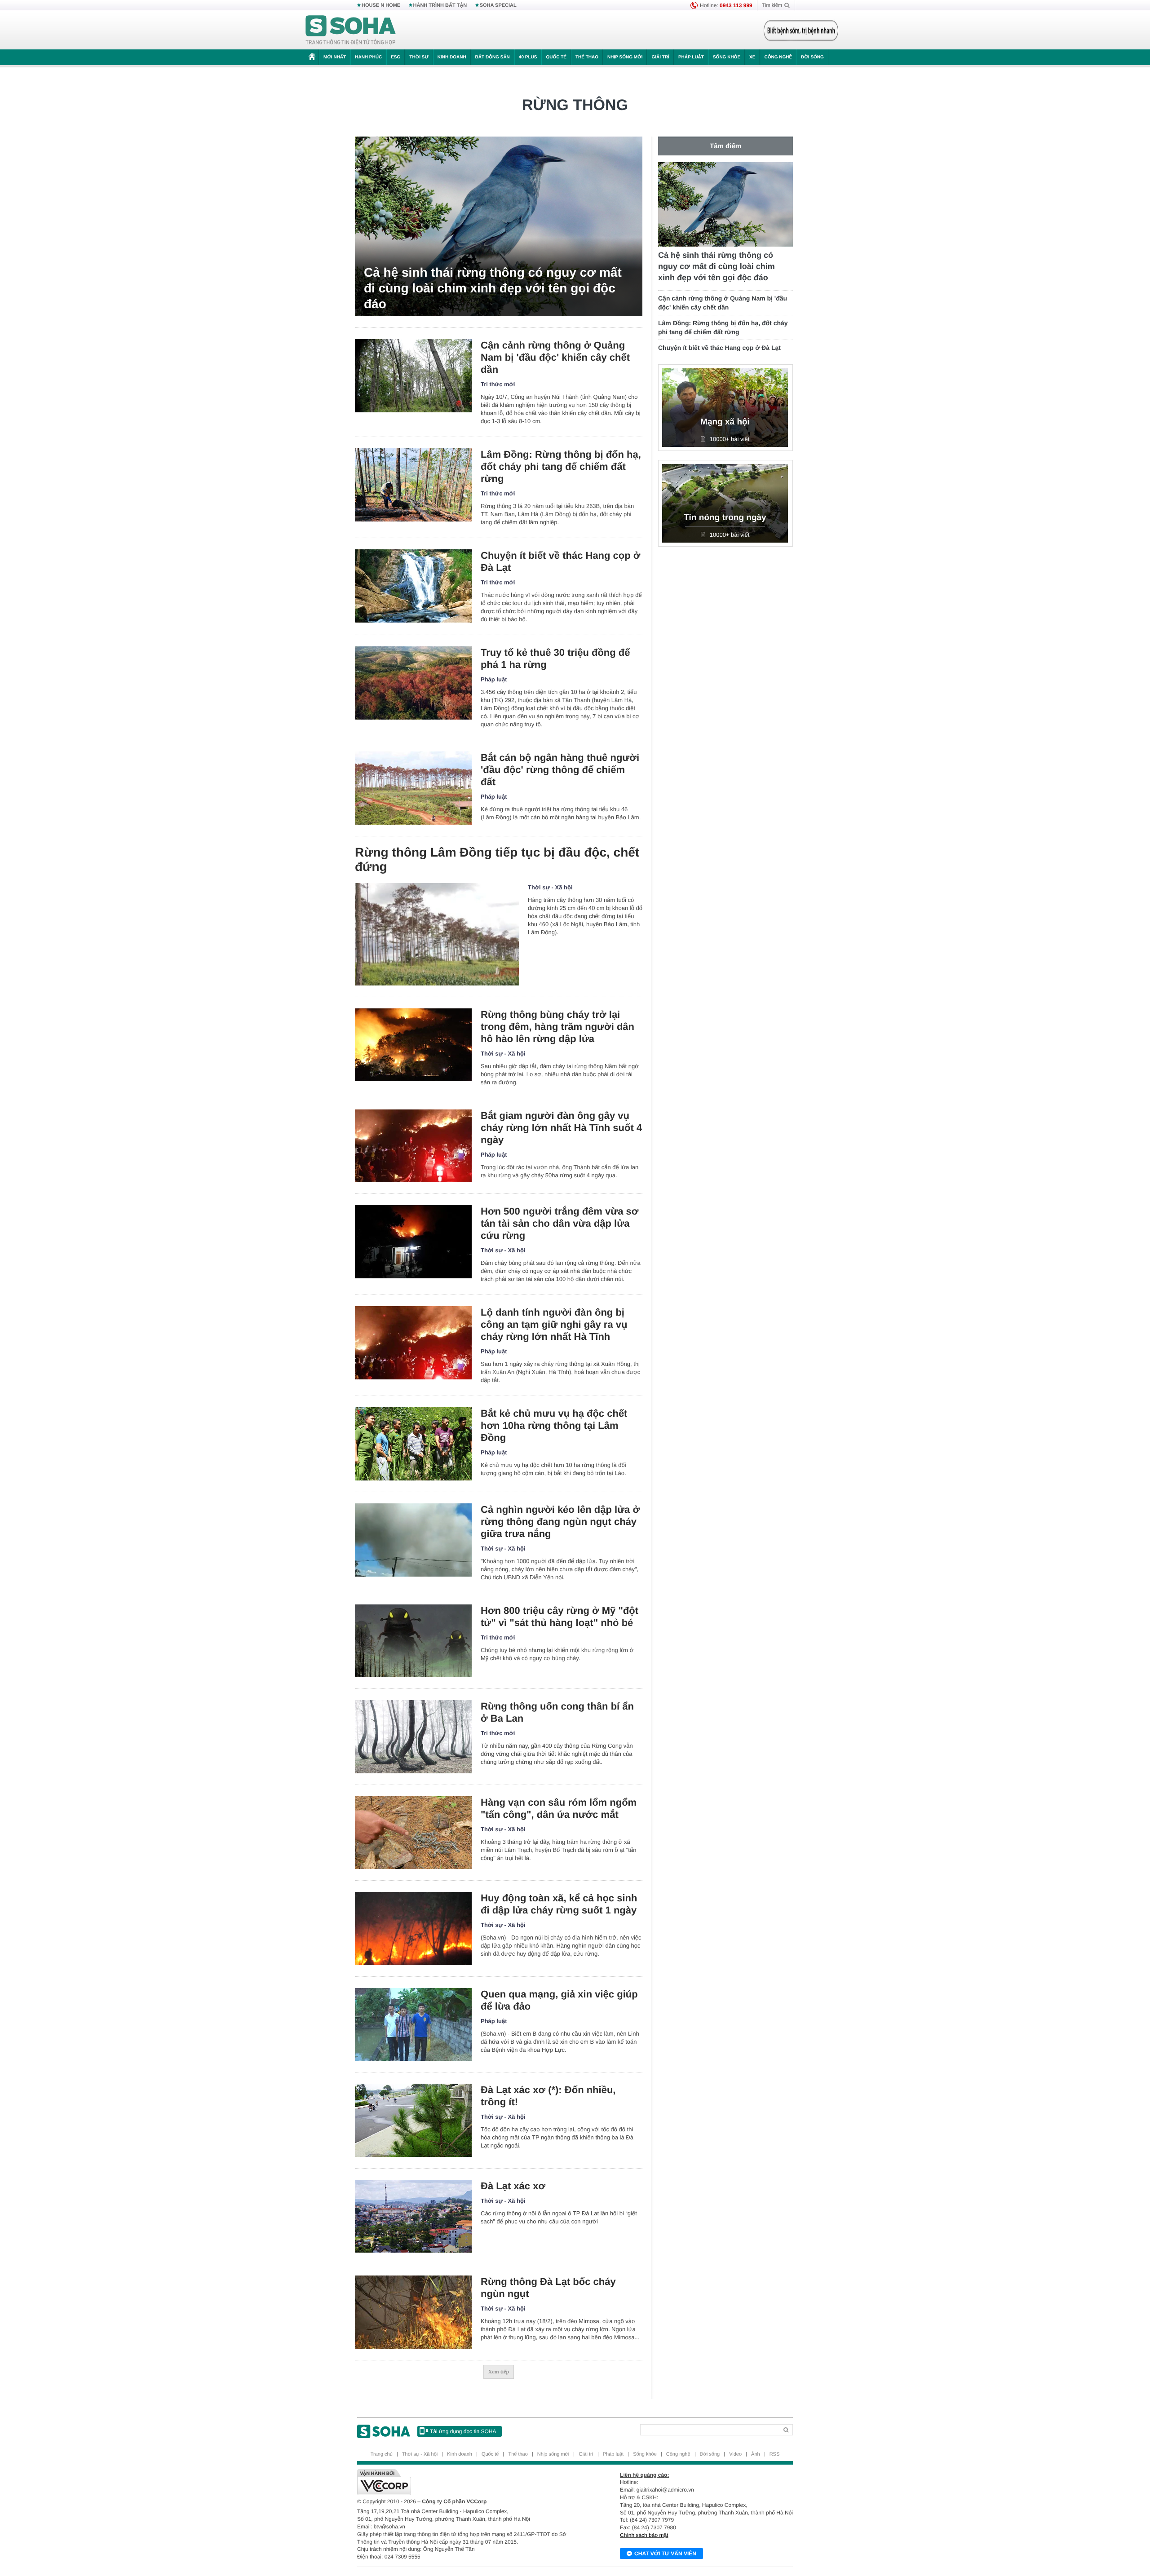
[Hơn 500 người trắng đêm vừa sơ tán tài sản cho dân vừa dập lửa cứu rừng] (413, 1242)
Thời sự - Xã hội (550, 887)
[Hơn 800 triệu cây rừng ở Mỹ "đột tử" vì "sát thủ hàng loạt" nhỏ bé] (413, 1641)
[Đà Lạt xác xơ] (413, 2216)
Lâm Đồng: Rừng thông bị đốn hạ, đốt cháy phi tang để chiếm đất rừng (561, 466)
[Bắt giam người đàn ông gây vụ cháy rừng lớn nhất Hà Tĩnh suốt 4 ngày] (413, 1146)
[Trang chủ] (351, 31)
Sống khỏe (727, 57)
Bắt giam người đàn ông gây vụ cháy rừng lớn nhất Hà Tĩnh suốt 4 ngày (561, 1128)
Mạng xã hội (725, 422)
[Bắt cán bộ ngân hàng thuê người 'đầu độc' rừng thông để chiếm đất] (413, 788)
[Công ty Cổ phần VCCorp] (466, 2482)
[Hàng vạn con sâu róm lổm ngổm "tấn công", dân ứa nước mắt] (413, 1833)
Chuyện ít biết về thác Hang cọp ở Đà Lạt (560, 561)
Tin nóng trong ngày (725, 518)
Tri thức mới (498, 384)
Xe (752, 57)
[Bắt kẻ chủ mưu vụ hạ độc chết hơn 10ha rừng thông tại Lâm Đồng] (413, 1444)
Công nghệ (778, 57)
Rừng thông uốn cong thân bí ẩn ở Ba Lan (557, 1712)
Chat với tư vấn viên (665, 2554)
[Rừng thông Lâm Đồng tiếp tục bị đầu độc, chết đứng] (437, 934)
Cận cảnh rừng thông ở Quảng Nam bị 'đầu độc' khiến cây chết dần (555, 357)
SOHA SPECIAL (498, 5)
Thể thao (587, 57)
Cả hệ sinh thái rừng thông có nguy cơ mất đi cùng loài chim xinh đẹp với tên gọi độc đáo (493, 288)
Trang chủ (382, 2454)
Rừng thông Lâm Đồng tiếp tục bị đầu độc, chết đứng (497, 859)
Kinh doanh (452, 57)
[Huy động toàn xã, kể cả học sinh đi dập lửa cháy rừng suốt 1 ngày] (413, 1929)
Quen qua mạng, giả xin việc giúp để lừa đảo (559, 2000)
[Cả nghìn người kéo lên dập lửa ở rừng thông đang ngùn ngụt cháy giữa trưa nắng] (413, 1540)
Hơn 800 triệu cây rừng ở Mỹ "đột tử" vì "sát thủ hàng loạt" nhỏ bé (560, 1617)
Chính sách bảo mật (644, 2535)
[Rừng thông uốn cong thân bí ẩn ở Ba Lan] (413, 1737)
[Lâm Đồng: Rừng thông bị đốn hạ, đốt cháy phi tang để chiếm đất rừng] (413, 485)
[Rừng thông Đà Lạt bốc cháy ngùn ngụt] (413, 2312)
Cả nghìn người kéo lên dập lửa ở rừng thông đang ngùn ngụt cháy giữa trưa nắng (560, 1522)
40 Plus (528, 57)
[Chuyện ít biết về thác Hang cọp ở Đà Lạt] (413, 586)
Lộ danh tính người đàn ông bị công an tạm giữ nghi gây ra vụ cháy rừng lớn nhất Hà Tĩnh (554, 1324)
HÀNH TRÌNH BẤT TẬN (440, 5)
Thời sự (419, 57)
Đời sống (812, 57)
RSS (775, 2454)
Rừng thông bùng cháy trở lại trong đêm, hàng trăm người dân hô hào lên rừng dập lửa (557, 1027)
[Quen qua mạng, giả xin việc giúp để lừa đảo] (413, 2025)
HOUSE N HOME (381, 5)
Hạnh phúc (368, 57)
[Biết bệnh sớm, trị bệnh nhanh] (801, 31)
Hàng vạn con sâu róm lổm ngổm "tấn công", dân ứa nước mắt (559, 1808)
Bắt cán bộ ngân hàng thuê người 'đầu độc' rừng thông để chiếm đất (560, 770)
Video (735, 2454)
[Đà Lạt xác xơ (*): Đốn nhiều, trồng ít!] (413, 2120)
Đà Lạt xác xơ (513, 2186)
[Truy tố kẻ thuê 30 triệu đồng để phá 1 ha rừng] (413, 683)
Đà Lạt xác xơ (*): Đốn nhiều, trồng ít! (548, 2096)
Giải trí (660, 57)
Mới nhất (335, 57)
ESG (396, 57)
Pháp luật (691, 57)
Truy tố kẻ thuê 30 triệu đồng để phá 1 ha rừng (555, 658)
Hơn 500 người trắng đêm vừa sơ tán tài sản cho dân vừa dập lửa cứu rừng (560, 1223)
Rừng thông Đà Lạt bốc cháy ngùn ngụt (548, 2288)
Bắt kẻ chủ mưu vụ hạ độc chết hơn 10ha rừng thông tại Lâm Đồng (554, 1425)
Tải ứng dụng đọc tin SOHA (463, 2431)
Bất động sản (493, 57)
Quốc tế (556, 57)
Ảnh (756, 2454)
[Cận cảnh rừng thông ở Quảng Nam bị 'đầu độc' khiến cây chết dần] (413, 376)
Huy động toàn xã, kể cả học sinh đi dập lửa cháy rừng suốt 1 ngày (559, 1904)
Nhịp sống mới (625, 57)
